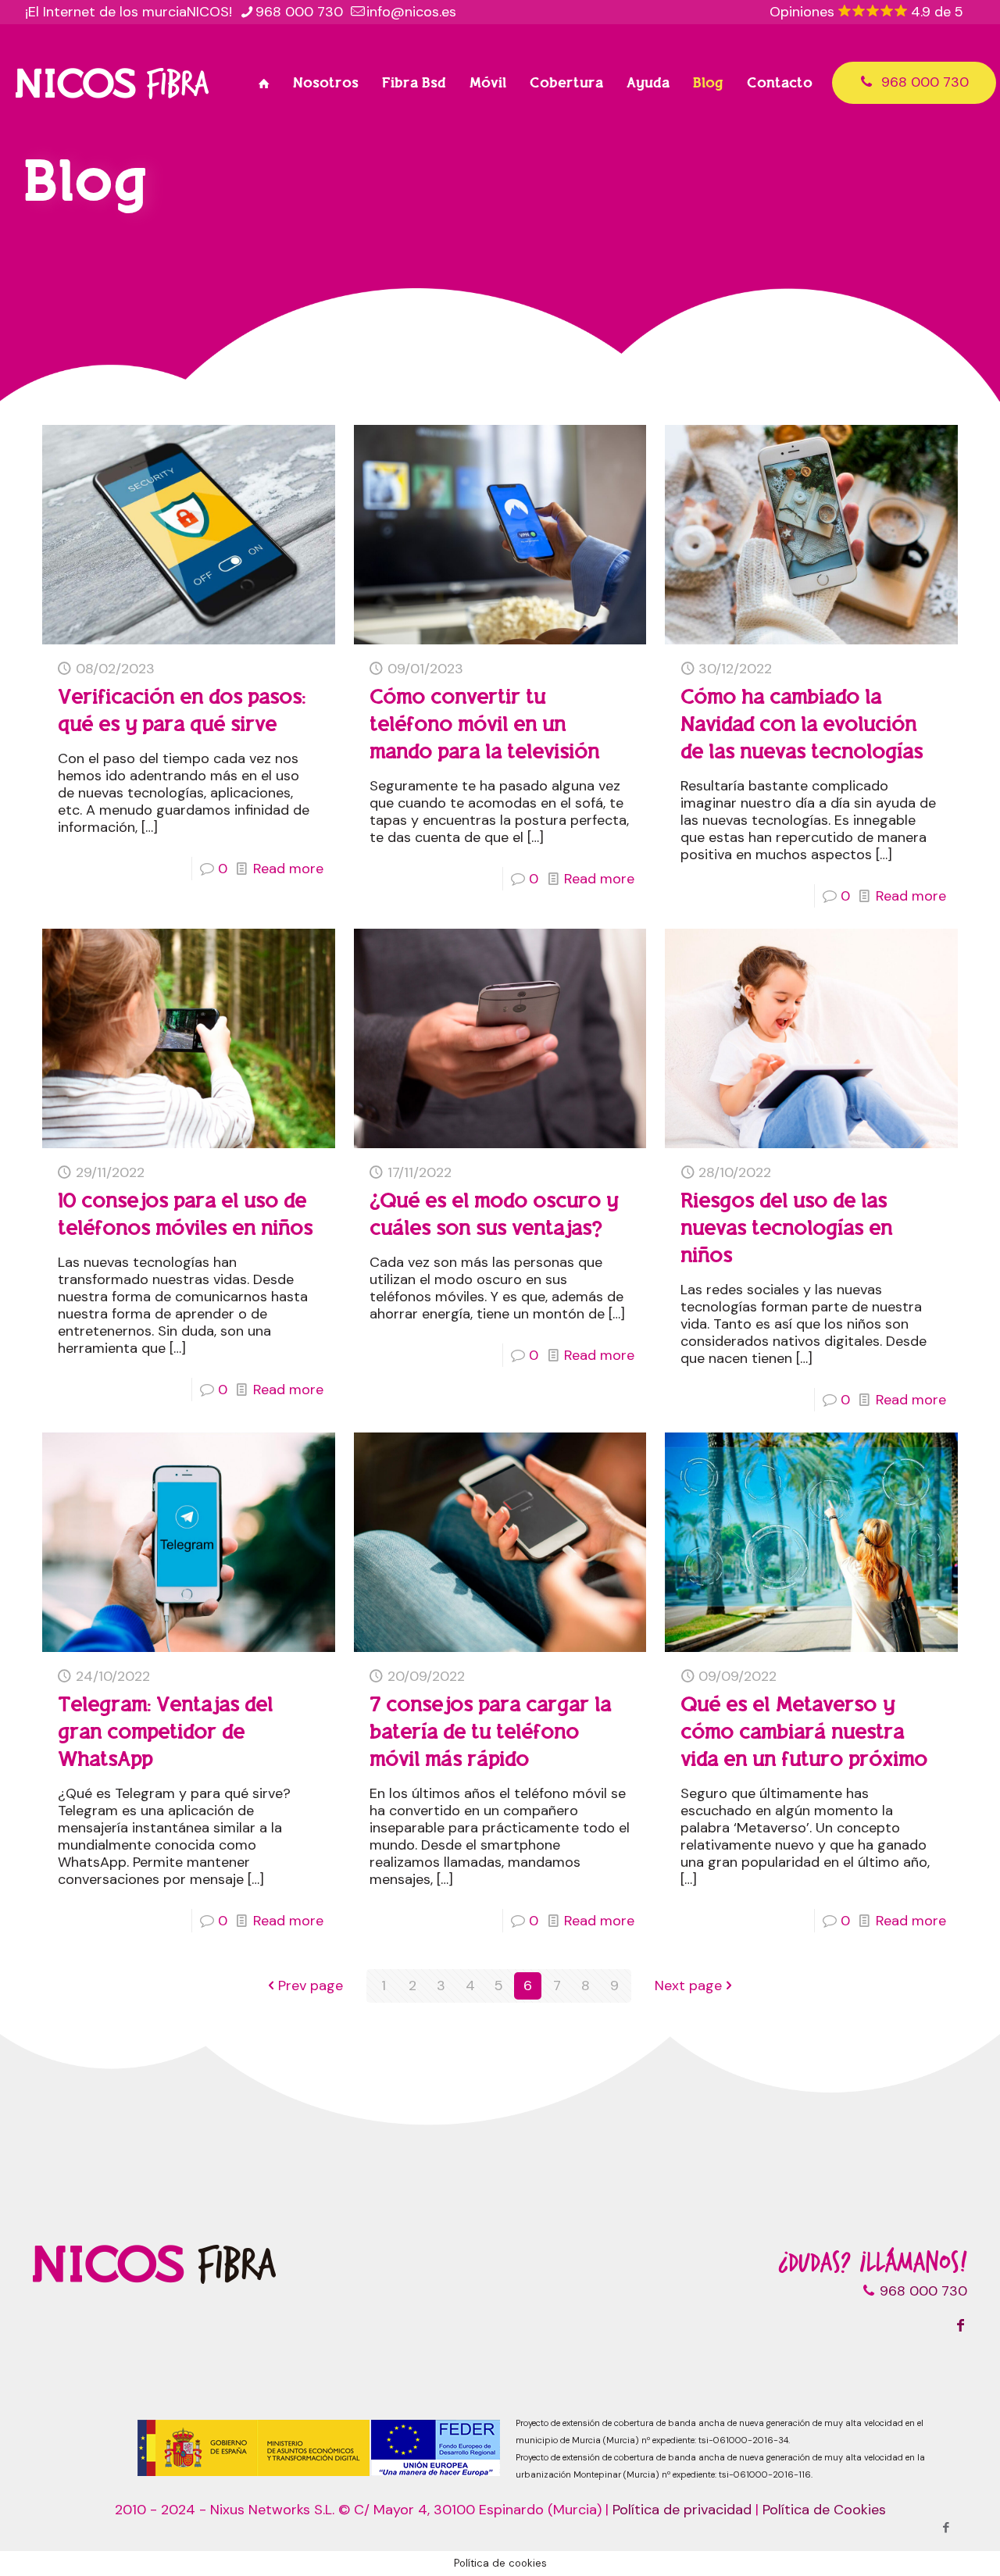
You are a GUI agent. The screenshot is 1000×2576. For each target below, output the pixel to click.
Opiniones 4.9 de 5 (866, 12)
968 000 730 (299, 12)
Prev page (311, 1986)
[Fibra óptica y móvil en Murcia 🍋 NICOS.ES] (112, 83)
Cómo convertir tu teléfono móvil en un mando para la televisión (484, 724)
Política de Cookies (824, 2510)
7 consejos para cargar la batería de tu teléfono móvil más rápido (490, 1732)
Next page (688, 1986)
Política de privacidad (682, 2510)
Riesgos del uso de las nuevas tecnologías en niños (786, 1228)
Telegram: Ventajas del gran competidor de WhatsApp (165, 1732)
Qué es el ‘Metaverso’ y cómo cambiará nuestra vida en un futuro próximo (804, 1732)
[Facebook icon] (946, 2528)
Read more (288, 869)
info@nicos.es (411, 12)
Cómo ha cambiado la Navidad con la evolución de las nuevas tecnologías (802, 724)
